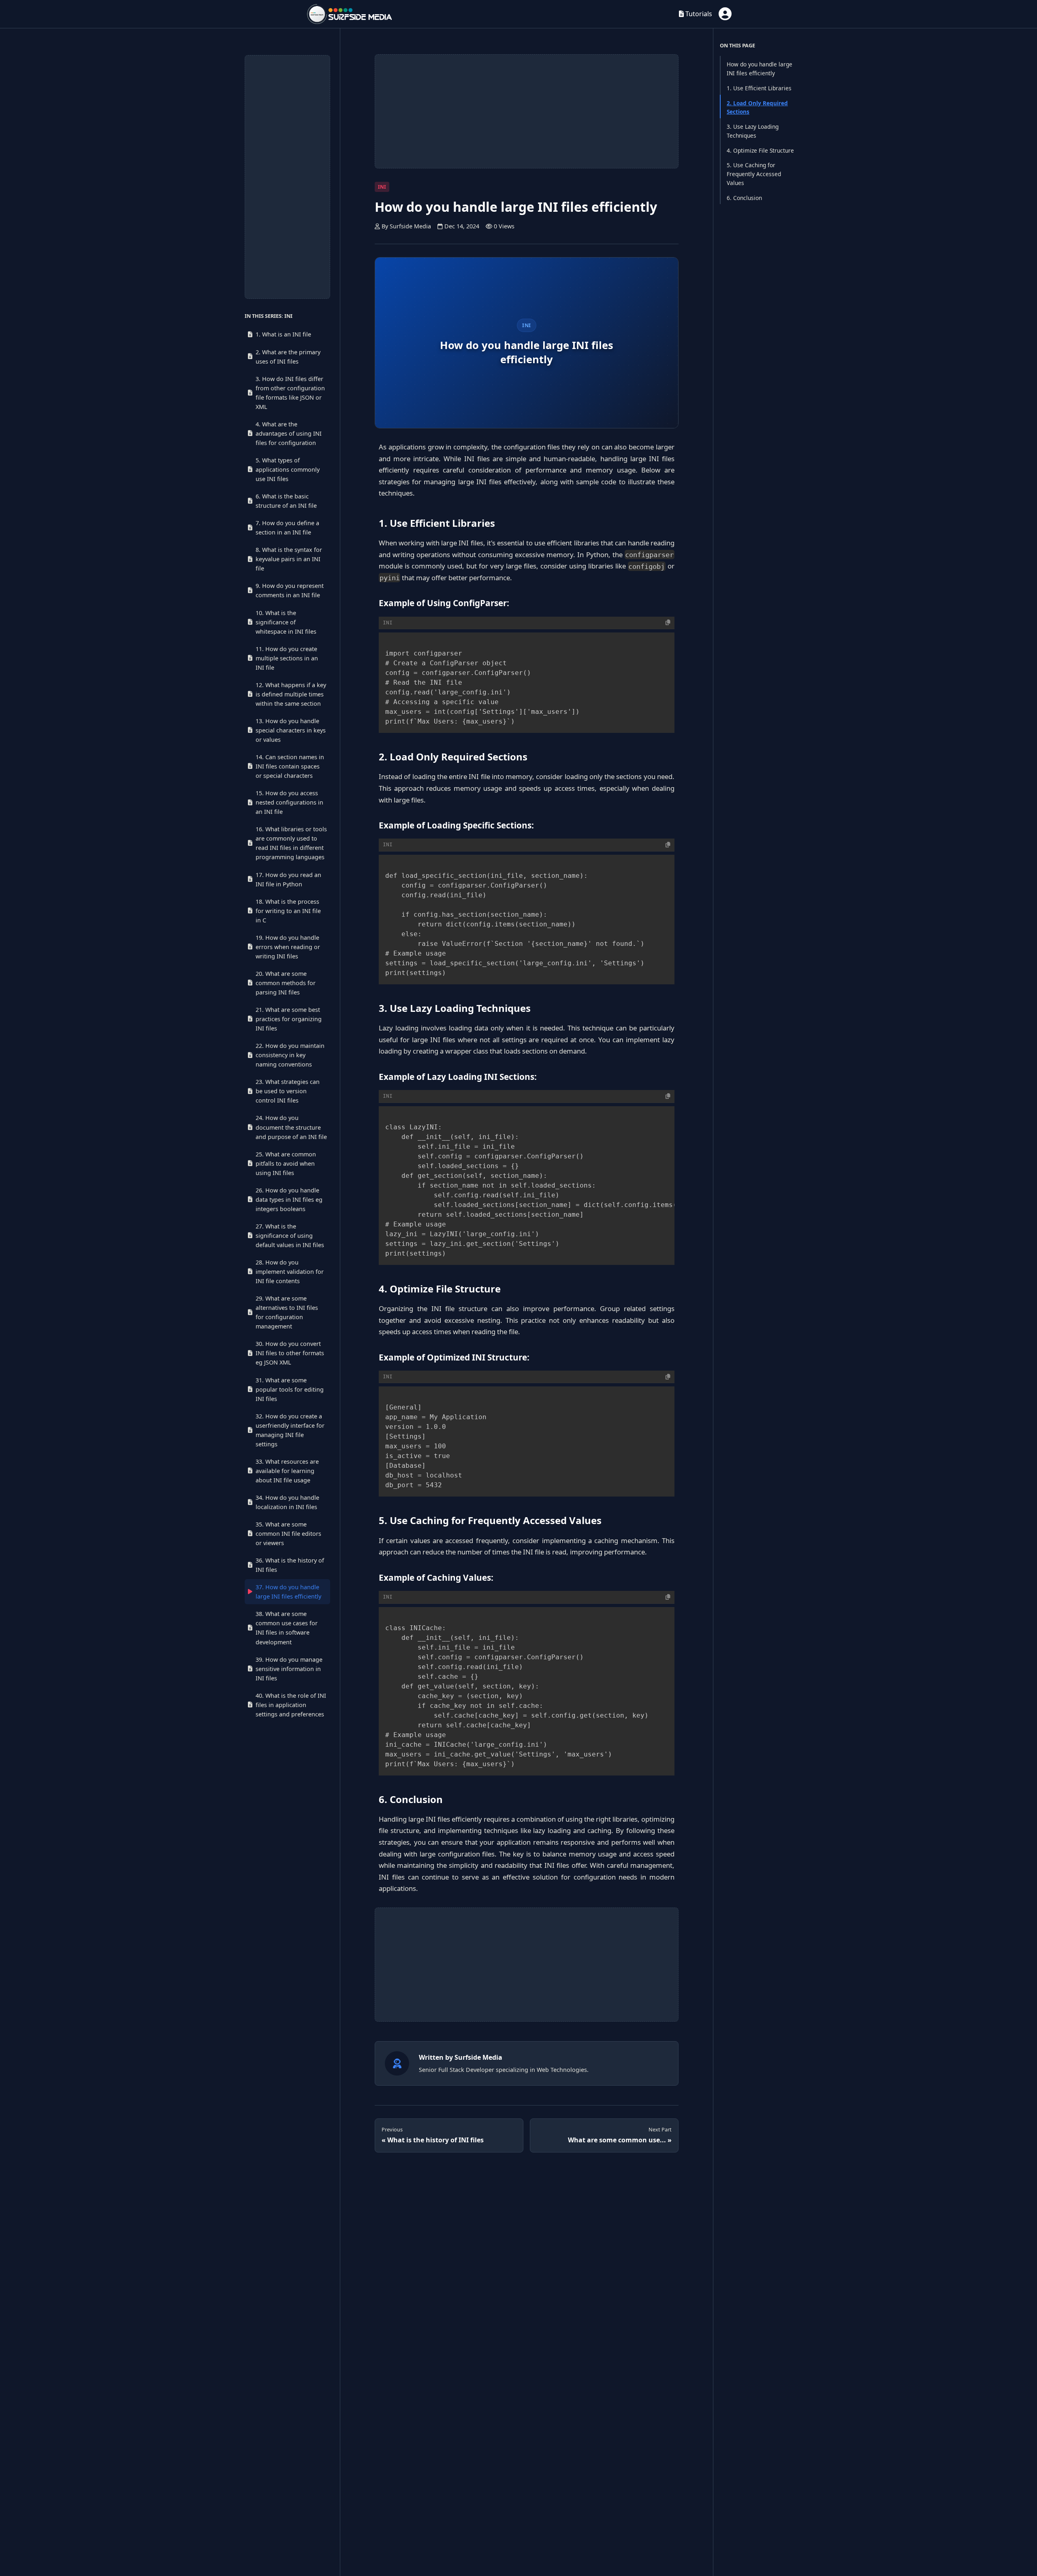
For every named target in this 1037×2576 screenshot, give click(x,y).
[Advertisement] (287, 177)
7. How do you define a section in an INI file (287, 528)
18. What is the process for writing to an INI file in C (288, 911)
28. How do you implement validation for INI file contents (290, 1272)
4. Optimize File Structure (760, 150)
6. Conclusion (744, 198)
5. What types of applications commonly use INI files (288, 469)
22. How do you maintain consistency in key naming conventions (290, 1055)
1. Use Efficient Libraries (759, 88)
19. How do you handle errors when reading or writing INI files (288, 947)
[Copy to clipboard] (668, 623)
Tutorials (698, 14)
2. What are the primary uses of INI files (288, 357)
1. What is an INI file (283, 334)
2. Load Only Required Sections (757, 108)
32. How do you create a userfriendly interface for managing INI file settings (290, 1430)
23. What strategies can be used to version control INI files (288, 1091)
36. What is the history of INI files (290, 1565)
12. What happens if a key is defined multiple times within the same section (291, 694)
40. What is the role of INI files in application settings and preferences (291, 1705)
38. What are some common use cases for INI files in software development (287, 1628)
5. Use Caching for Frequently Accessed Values (754, 174)
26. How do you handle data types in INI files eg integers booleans (289, 1200)
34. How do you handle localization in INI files (287, 1502)
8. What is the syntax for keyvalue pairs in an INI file (289, 559)
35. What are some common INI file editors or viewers (288, 1534)
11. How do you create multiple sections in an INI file (287, 658)
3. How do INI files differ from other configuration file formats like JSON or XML (290, 393)
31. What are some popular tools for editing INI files (290, 1389)
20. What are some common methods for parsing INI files (286, 983)
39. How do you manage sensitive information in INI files (289, 1669)
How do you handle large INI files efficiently (760, 69)
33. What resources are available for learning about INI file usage (287, 1471)
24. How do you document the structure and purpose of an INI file (291, 1127)
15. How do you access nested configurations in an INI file (289, 802)
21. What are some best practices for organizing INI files (289, 1019)
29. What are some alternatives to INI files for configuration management (287, 1312)
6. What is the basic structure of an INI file (286, 501)
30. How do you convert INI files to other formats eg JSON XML (290, 1353)
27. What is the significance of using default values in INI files (290, 1236)
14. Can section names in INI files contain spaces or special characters (290, 766)
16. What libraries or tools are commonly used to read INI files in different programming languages (291, 843)
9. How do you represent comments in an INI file (290, 590)
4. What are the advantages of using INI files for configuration (289, 433)
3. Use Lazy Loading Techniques (753, 131)
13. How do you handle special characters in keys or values (291, 730)
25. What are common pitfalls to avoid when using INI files (286, 1163)
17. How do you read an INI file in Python (288, 879)
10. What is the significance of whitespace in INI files (286, 622)
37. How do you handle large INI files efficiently (288, 1592)
